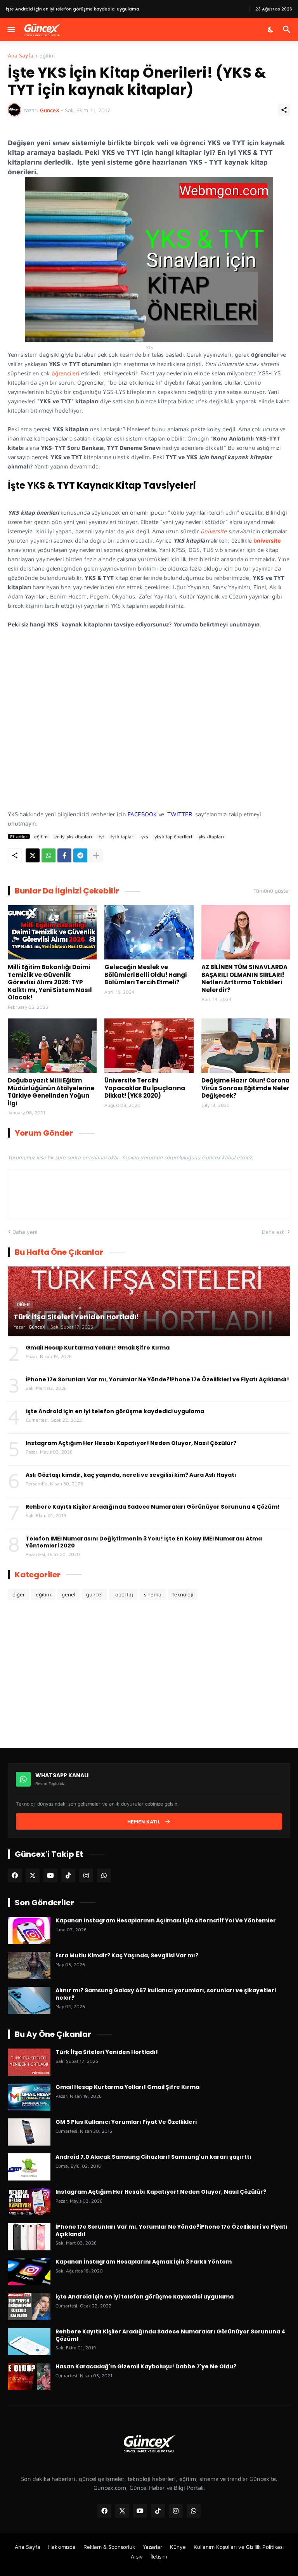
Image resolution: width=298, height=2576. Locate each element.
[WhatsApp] (49, 855)
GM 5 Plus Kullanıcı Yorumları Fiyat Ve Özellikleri (126, 2122)
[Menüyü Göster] (11, 29)
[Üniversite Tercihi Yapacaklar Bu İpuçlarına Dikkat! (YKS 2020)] (149, 1046)
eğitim (47, 56)
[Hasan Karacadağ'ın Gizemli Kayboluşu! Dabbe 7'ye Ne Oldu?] (29, 2377)
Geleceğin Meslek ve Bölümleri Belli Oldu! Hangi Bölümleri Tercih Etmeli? (146, 975)
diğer (19, 1594)
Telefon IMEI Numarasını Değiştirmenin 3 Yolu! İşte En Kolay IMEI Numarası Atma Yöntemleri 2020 (144, 1542)
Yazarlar (152, 2547)
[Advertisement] (149, 727)
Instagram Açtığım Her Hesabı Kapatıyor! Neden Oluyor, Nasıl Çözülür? (131, 1443)
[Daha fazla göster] (96, 855)
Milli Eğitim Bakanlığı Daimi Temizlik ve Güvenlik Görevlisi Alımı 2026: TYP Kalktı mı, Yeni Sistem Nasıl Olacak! (50, 982)
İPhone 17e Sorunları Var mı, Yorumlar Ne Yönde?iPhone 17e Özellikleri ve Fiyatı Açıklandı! (157, 1379)
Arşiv (137, 2556)
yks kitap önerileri (173, 836)
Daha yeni (25, 1232)
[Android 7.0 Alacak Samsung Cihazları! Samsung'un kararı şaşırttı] (29, 2167)
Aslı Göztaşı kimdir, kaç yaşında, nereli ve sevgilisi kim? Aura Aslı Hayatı (131, 1475)
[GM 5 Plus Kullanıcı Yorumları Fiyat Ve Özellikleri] (29, 2132)
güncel (94, 1594)
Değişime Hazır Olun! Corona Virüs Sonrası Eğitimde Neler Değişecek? (245, 1088)
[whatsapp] (104, 1875)
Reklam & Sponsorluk (109, 2547)
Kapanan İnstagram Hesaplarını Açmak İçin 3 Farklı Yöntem (144, 2262)
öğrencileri (66, 373)
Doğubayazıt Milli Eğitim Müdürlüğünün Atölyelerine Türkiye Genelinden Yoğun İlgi (51, 1092)
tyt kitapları (123, 836)
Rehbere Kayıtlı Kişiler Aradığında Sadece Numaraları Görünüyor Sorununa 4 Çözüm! (153, 1507)
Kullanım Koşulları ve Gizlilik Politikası (239, 2547)
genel (68, 1594)
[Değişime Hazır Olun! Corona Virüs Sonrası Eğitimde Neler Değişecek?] (246, 1046)
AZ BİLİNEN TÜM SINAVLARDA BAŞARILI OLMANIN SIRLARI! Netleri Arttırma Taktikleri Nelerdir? (244, 978)
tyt (101, 836)
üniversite (214, 531)
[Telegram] (80, 855)
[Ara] (288, 29)
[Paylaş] (284, 110)
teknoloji (183, 1594)
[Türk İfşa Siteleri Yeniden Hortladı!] (29, 2062)
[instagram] (86, 1875)
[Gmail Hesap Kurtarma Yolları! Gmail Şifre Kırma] (29, 2097)
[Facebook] (64, 855)
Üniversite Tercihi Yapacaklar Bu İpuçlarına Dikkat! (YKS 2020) (145, 1088)
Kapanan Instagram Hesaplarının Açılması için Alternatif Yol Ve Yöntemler (166, 1920)
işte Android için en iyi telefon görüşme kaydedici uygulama (115, 1411)
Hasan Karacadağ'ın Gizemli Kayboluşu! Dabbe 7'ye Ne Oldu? (146, 2366)
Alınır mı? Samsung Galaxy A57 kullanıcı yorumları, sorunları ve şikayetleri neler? (166, 1994)
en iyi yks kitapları (73, 836)
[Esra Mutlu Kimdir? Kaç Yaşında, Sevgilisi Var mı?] (29, 1965)
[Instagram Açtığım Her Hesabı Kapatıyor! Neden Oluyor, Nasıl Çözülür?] (29, 2202)
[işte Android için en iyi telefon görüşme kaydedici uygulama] (29, 2307)
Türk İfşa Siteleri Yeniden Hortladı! (107, 2052)
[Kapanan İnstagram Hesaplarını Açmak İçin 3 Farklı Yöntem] (29, 2272)
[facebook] (15, 1875)
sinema (153, 1594)
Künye (178, 2547)
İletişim (159, 2556)
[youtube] (50, 1875)
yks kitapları (211, 836)
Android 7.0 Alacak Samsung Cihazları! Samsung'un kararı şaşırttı (153, 2157)
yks (145, 836)
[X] (33, 855)
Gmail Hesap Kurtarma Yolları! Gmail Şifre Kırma (98, 1348)
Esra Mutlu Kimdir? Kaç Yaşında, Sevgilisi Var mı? (127, 1955)
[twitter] (33, 1875)
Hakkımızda (62, 2547)
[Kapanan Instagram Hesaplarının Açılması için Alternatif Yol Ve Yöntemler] (29, 1931)
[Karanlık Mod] (271, 29)
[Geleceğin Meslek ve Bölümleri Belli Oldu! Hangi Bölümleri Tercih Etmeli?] (149, 932)
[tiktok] (68, 1875)
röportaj (123, 1594)
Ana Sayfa (21, 56)
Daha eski (274, 1232)
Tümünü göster (272, 891)
